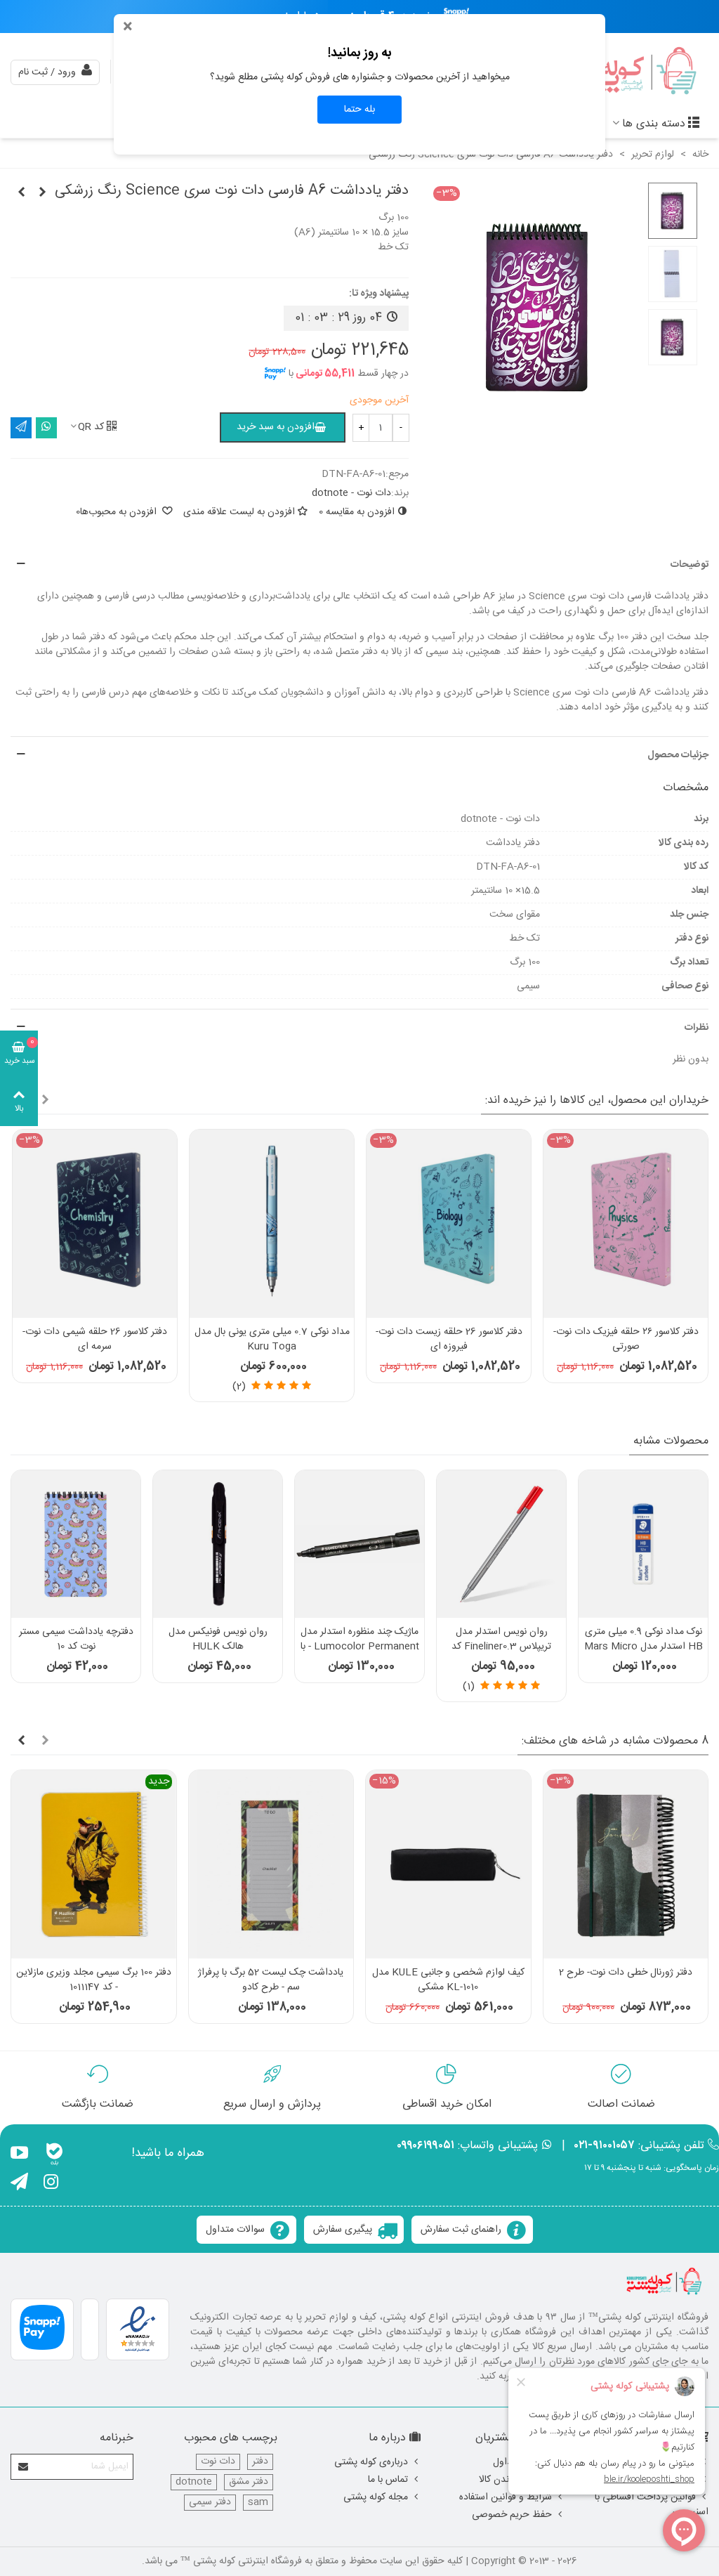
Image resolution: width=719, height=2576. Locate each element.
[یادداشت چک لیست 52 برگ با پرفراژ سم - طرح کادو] (271, 1864)
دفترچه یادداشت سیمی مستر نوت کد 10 (76, 1640)
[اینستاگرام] (51, 2184)
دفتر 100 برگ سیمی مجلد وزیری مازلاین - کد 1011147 (94, 1980)
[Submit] (24, 2467)
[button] (359, 565)
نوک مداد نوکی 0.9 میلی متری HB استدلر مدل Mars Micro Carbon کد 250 (644, 1647)
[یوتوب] (19, 2155)
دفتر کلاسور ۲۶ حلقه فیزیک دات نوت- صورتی (626, 1340)
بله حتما (359, 110)
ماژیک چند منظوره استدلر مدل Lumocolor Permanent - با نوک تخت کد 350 (360, 1647)
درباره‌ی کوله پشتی (371, 2462)
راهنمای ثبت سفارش (461, 2230)
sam (258, 2503)
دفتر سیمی (210, 2503)
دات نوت (218, 2462)
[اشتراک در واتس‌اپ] (46, 428)
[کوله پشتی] (631, 72)
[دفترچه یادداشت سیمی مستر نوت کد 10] (76, 1544)
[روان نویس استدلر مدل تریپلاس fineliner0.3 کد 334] (501, 1544)
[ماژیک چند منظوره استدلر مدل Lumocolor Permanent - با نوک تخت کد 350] (359, 1544)
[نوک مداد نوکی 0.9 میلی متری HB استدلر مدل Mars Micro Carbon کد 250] (643, 1544)
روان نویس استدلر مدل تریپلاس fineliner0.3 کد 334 (501, 1647)
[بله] (54, 2155)
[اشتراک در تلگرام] (21, 428)
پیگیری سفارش (343, 2230)
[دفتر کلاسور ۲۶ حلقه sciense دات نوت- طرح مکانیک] (42, 193)
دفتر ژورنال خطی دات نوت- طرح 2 (626, 1973)
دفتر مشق (249, 2482)
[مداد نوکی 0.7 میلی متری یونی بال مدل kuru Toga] (272, 1223)
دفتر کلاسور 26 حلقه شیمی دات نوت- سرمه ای (95, 1340)
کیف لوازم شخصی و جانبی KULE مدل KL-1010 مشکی (448, 1980)
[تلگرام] (19, 2184)
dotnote (194, 2482)
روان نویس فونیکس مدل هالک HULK (218, 1640)
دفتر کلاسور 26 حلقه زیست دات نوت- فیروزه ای (449, 1340)
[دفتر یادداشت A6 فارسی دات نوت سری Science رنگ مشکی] (21, 193)
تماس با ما (388, 2480)
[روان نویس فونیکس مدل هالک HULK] (218, 1544)
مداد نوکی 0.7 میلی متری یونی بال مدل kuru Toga (272, 1340)
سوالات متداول (235, 2230)
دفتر (260, 2462)
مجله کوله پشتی (376, 2497)
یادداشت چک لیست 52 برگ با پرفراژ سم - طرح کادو (271, 1980)
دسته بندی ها (654, 124)
